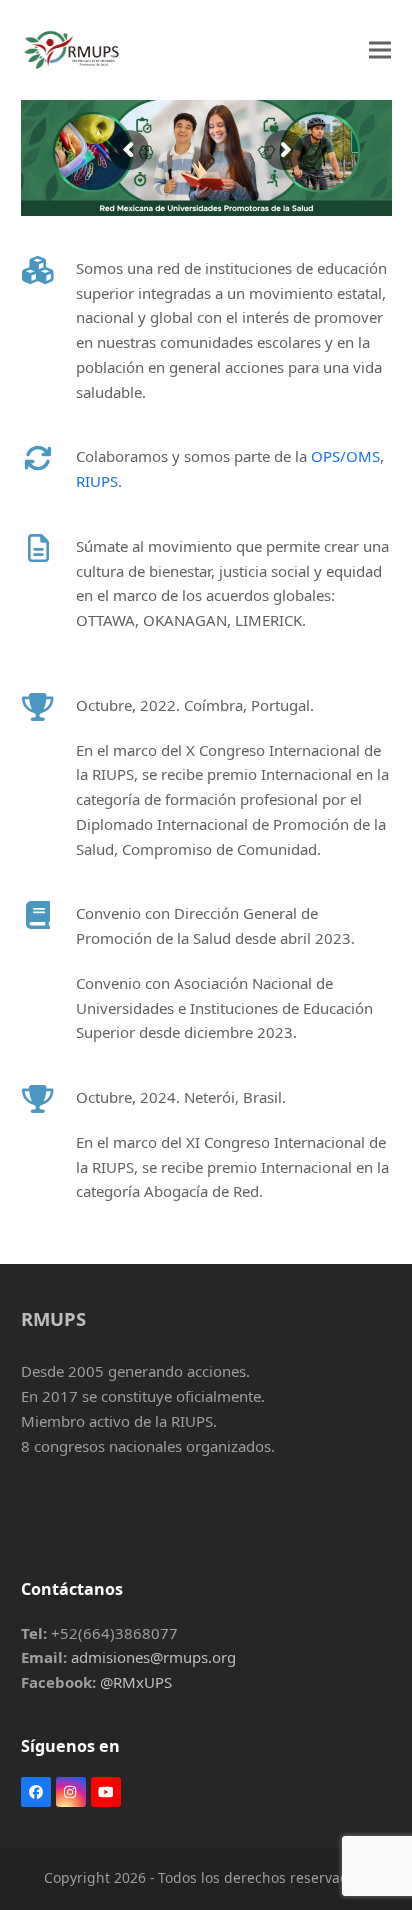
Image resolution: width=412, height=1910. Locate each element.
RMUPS (53, 1318)
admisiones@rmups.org (153, 1657)
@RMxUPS (136, 1682)
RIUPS (97, 481)
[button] (380, 49)
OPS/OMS (345, 456)
